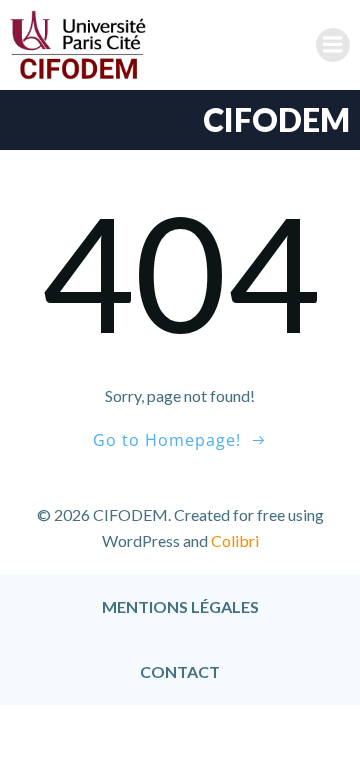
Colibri (235, 540)
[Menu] (333, 45)
